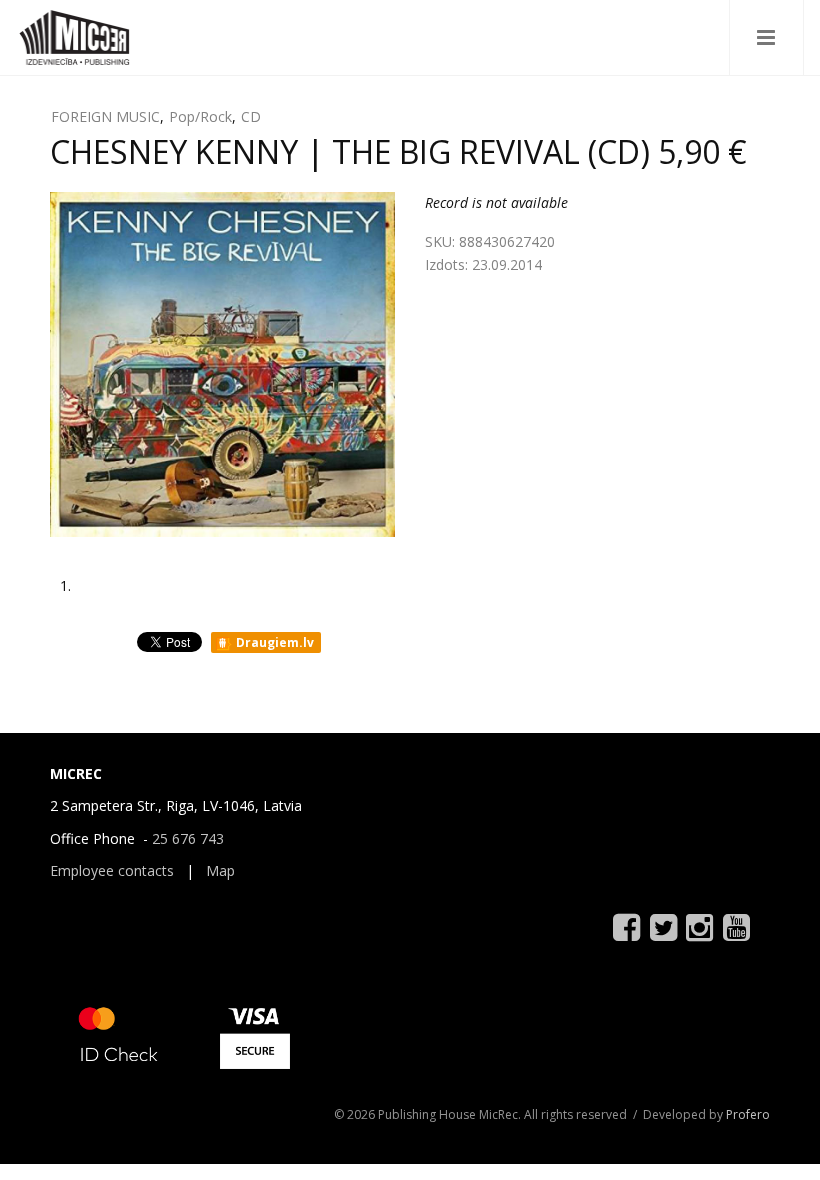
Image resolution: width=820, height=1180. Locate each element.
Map (220, 870)
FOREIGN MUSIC (105, 116)
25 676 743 (188, 838)
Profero (748, 1114)
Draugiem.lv (273, 642)
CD (251, 116)
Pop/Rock (200, 116)
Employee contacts (112, 870)
